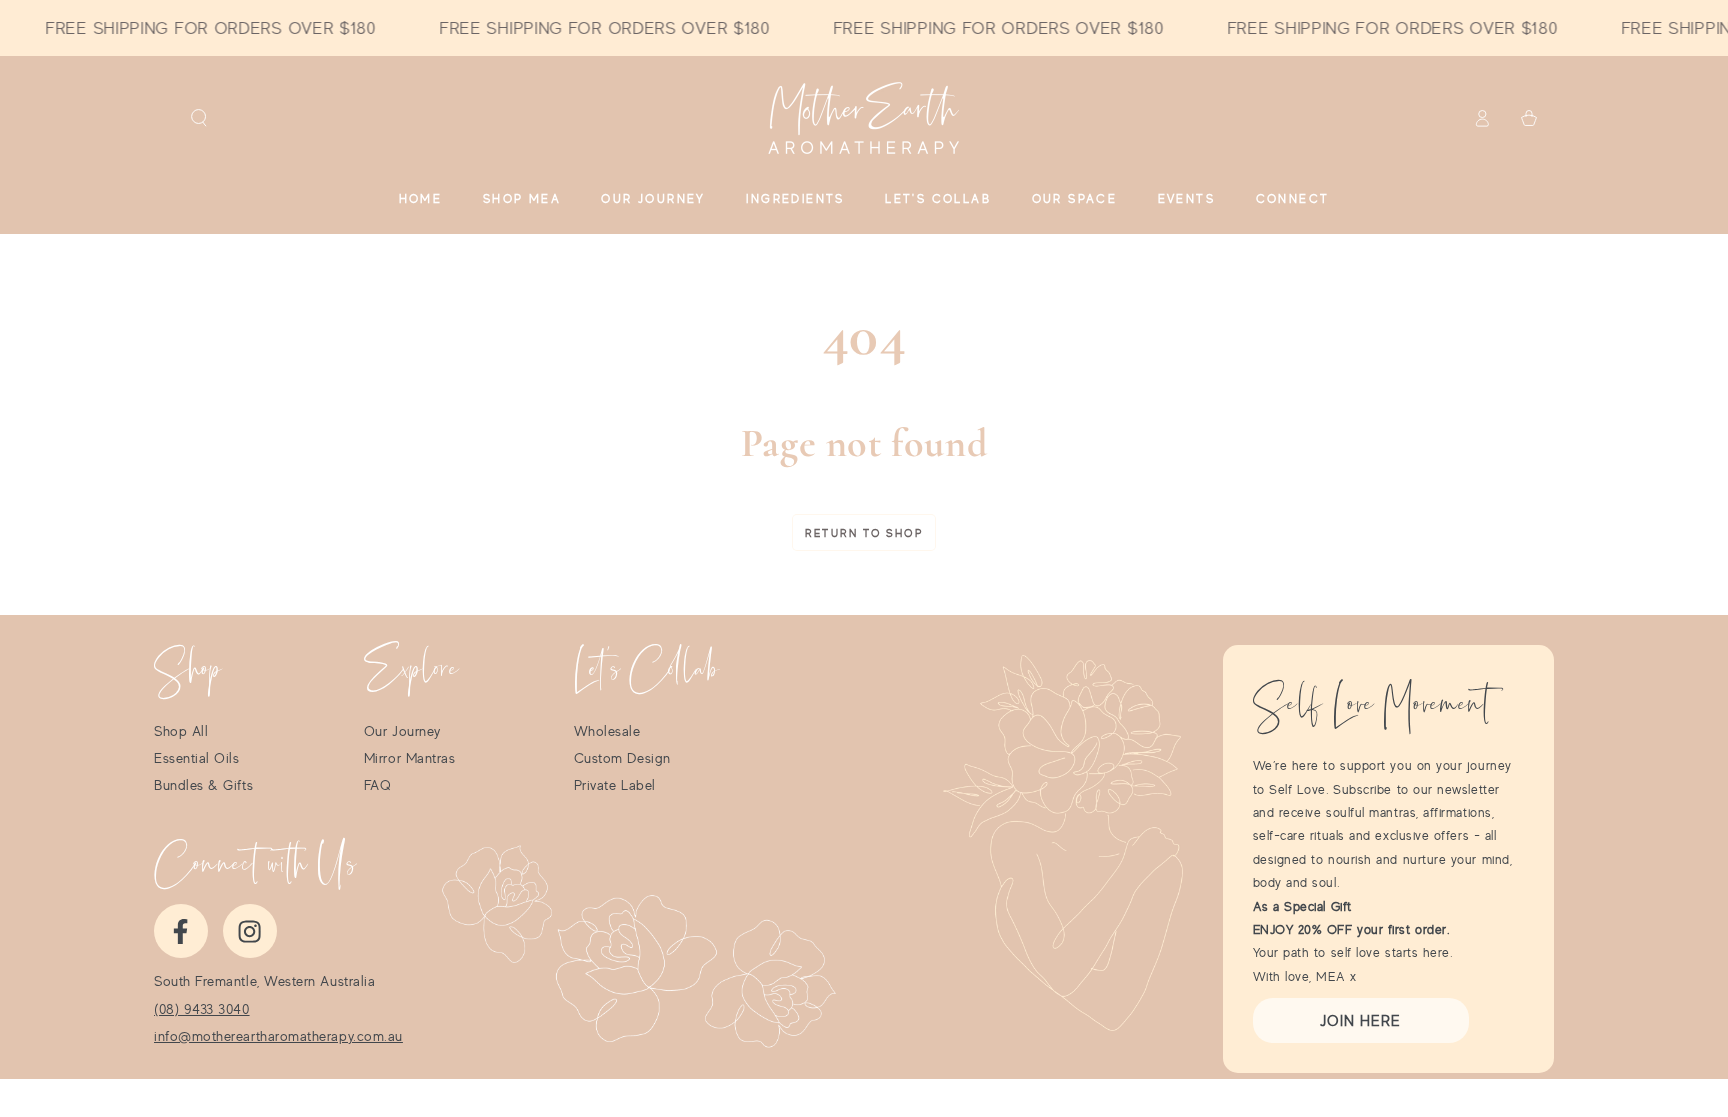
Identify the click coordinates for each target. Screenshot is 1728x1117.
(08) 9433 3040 (202, 1009)
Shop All (181, 731)
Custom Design (622, 758)
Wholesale (607, 731)
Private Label (615, 785)
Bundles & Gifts (203, 785)
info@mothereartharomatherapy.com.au (278, 1036)
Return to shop (864, 533)
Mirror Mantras (410, 758)
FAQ (378, 785)
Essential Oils (197, 758)
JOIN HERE (1360, 1020)
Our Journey (402, 731)
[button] (199, 118)
